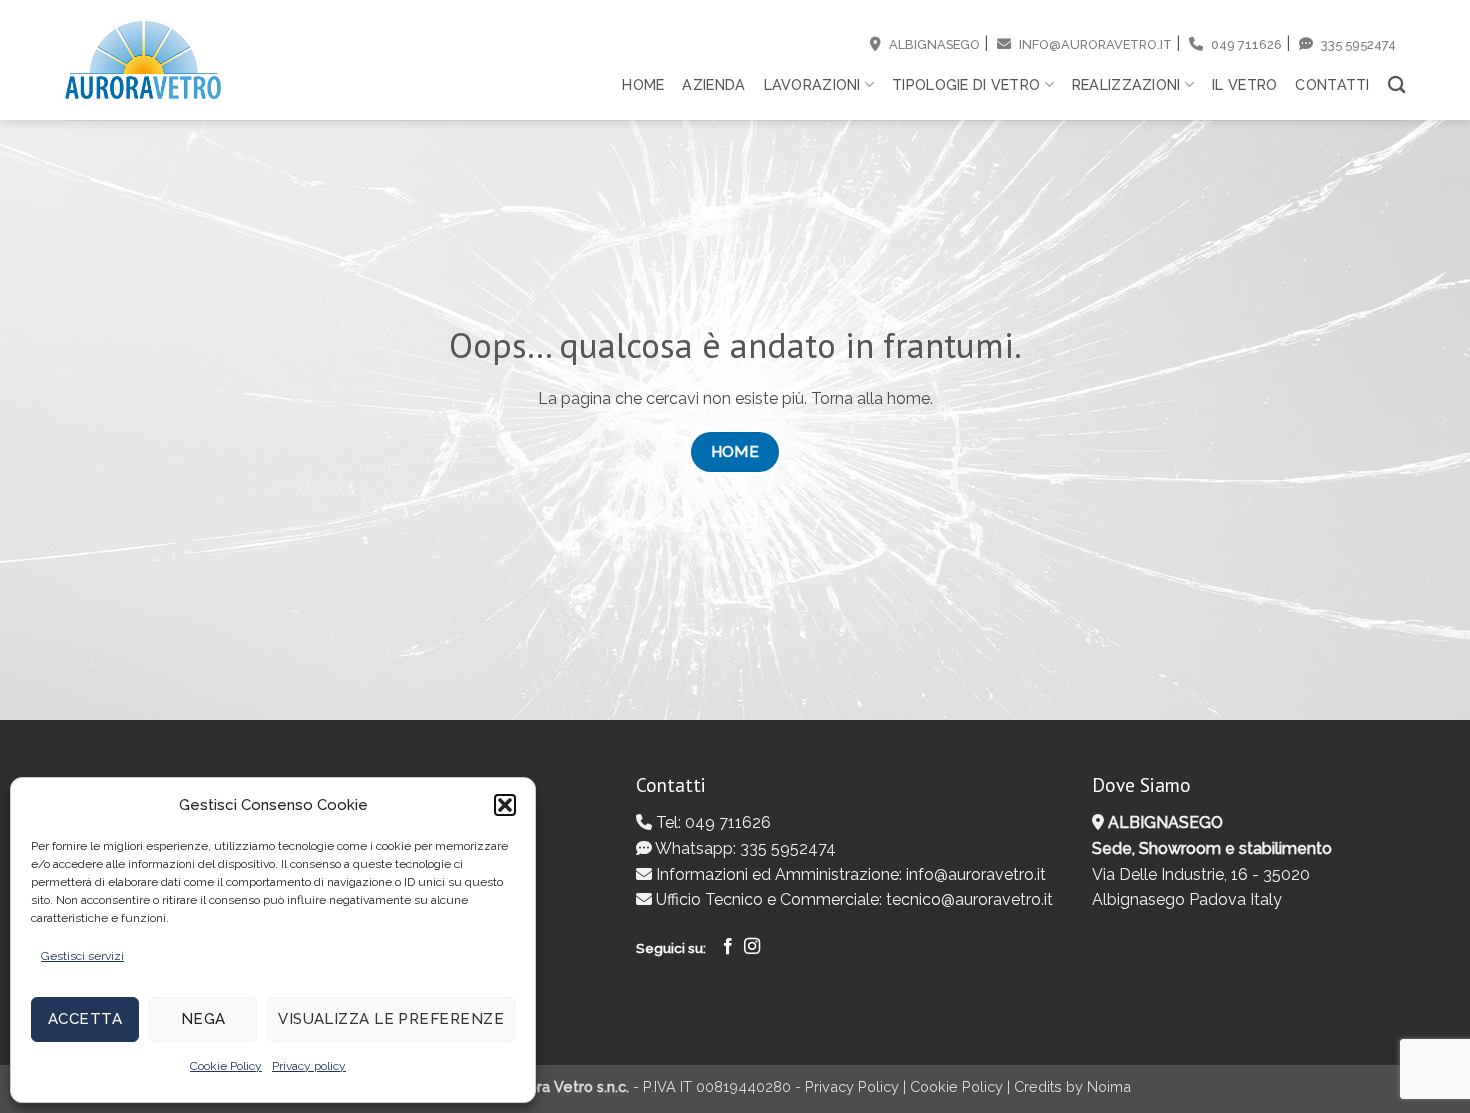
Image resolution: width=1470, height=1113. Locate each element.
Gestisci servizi (82, 956)
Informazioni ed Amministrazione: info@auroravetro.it (849, 874)
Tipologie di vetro (966, 84)
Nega (203, 1019)
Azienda (713, 84)
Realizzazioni (1126, 84)
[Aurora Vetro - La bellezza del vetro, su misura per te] (143, 60)
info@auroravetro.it (1094, 44)
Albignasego (933, 44)
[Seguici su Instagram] (752, 947)
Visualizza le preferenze (391, 1019)
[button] (505, 805)
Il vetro (1244, 84)
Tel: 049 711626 (711, 822)
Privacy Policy (852, 1086)
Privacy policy (309, 1066)
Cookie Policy (226, 1066)
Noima (1109, 1086)
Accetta (85, 1019)
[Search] (1396, 85)
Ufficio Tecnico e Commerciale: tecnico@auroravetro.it (852, 899)
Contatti (1332, 84)
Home (643, 84)
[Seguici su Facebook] (728, 947)
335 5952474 (1357, 44)
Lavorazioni (812, 84)
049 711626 (1245, 44)
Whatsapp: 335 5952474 (744, 848)
